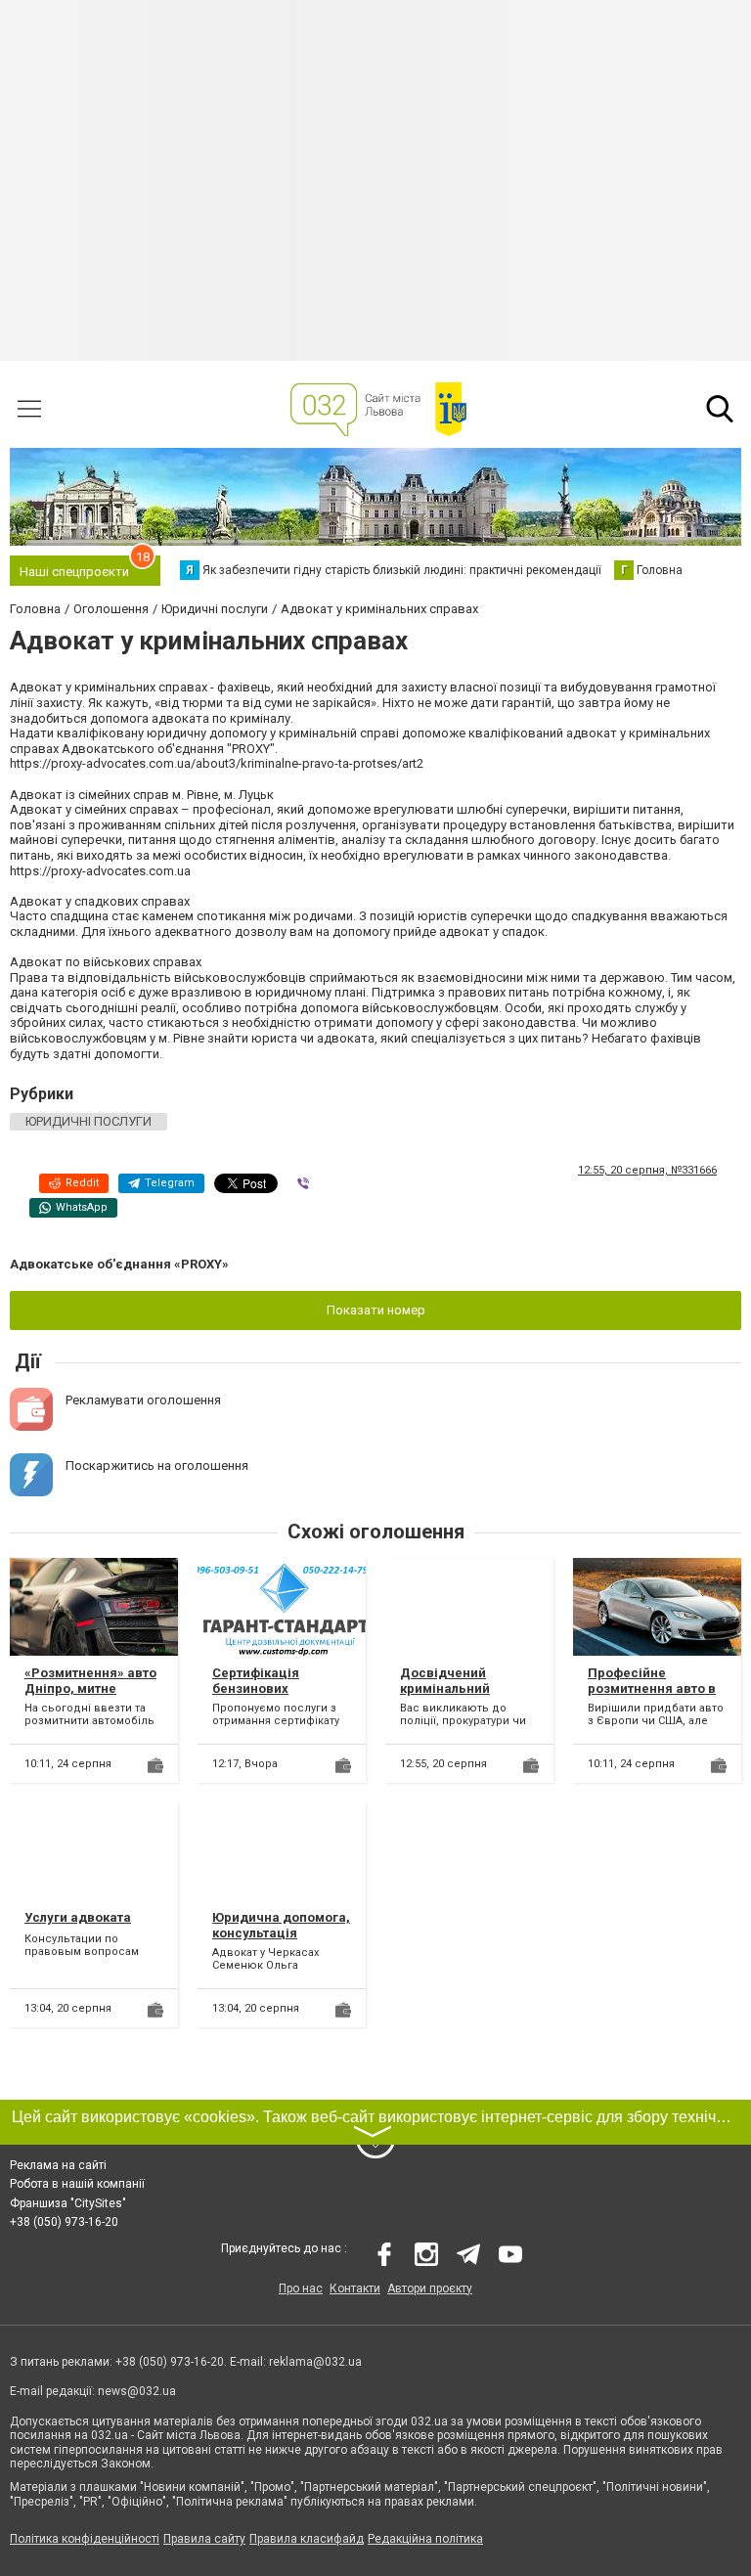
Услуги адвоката (78, 1917)
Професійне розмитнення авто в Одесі (652, 1688)
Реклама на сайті (58, 2165)
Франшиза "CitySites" (68, 2203)
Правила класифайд (307, 2539)
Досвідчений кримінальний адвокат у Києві (450, 1688)
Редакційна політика (425, 2539)
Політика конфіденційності (85, 2539)
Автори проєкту (430, 2288)
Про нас (301, 2288)
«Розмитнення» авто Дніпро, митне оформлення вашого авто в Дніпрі (91, 1696)
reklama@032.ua (315, 2362)
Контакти (355, 2288)
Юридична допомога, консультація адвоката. (281, 1932)
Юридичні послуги (88, 1121)
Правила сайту (204, 2539)
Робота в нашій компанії (77, 2184)
